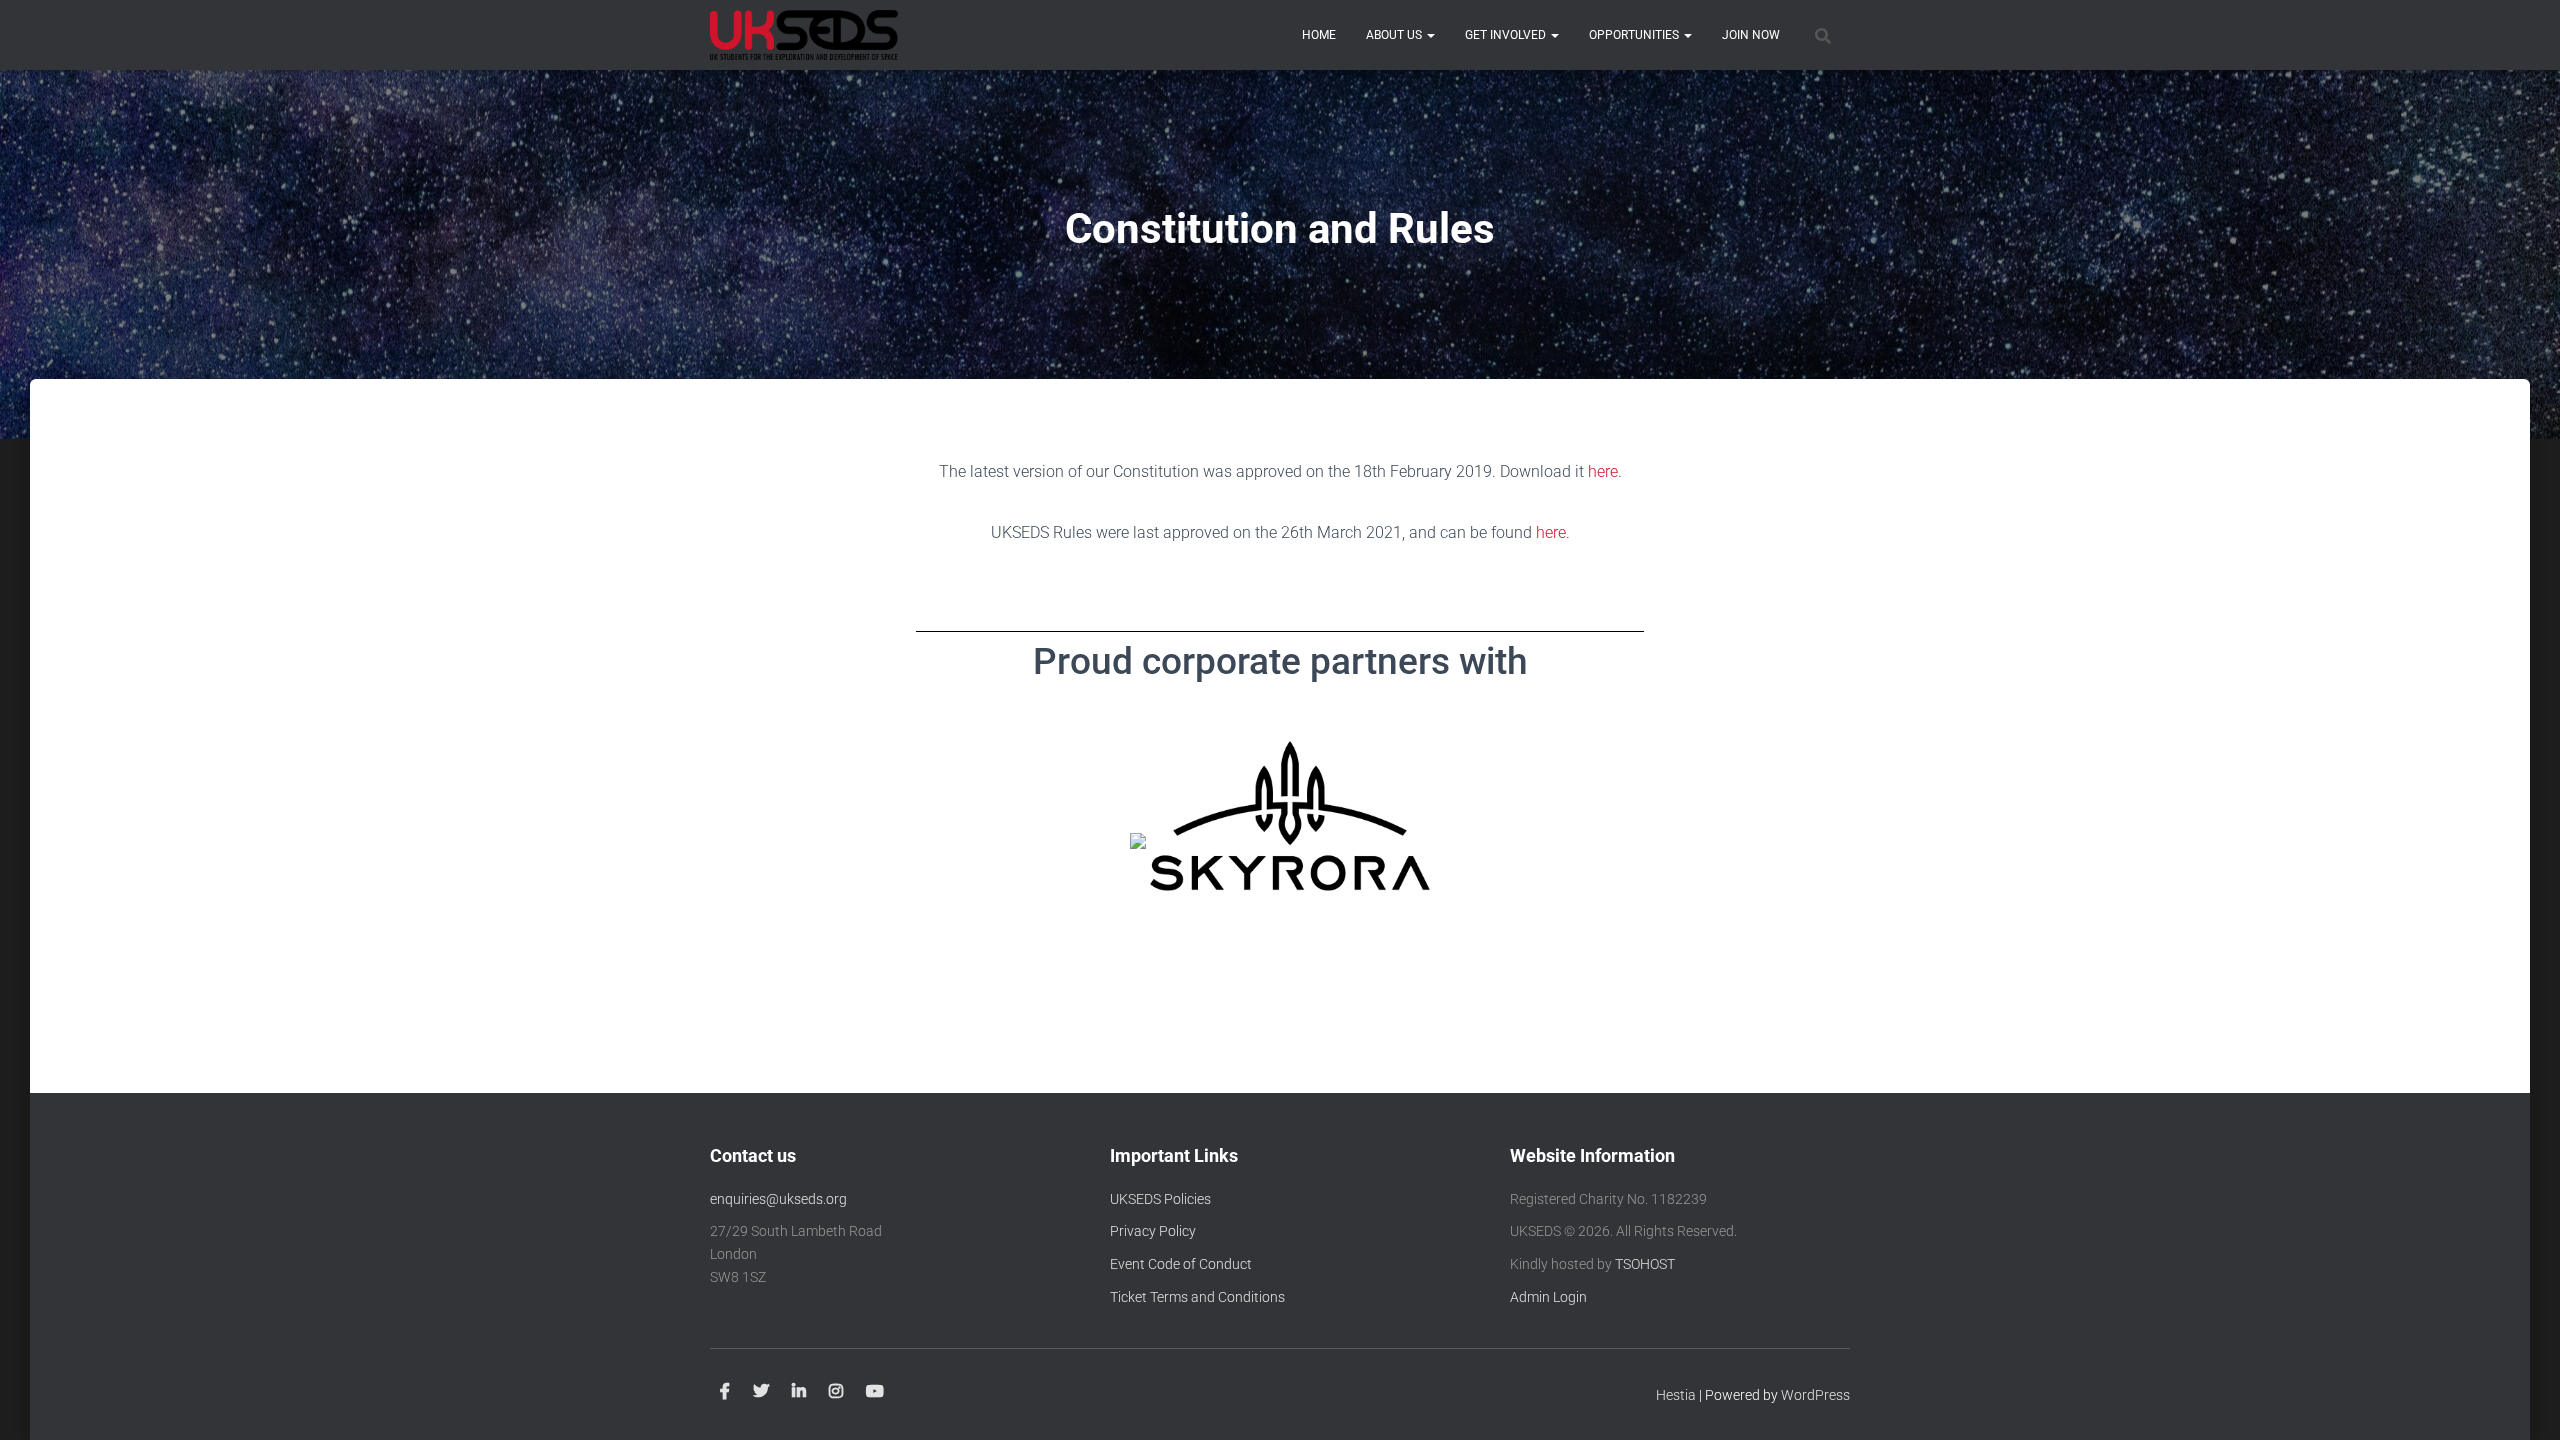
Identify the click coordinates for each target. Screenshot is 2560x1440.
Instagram (836, 1392)
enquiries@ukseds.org (778, 1199)
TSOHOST (1645, 1264)
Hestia (1676, 1395)
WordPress (1815, 1395)
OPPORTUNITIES (1635, 35)
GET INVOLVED (1507, 35)
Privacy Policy (1153, 1231)
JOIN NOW (1751, 35)
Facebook (725, 1392)
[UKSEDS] (804, 35)
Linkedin (799, 1392)
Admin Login (1548, 1297)
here (1603, 471)
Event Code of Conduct (1181, 1264)
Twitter (761, 1392)
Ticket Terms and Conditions (1197, 1297)
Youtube (875, 1392)
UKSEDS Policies (1160, 1199)
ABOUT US (1395, 35)
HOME (1319, 35)
